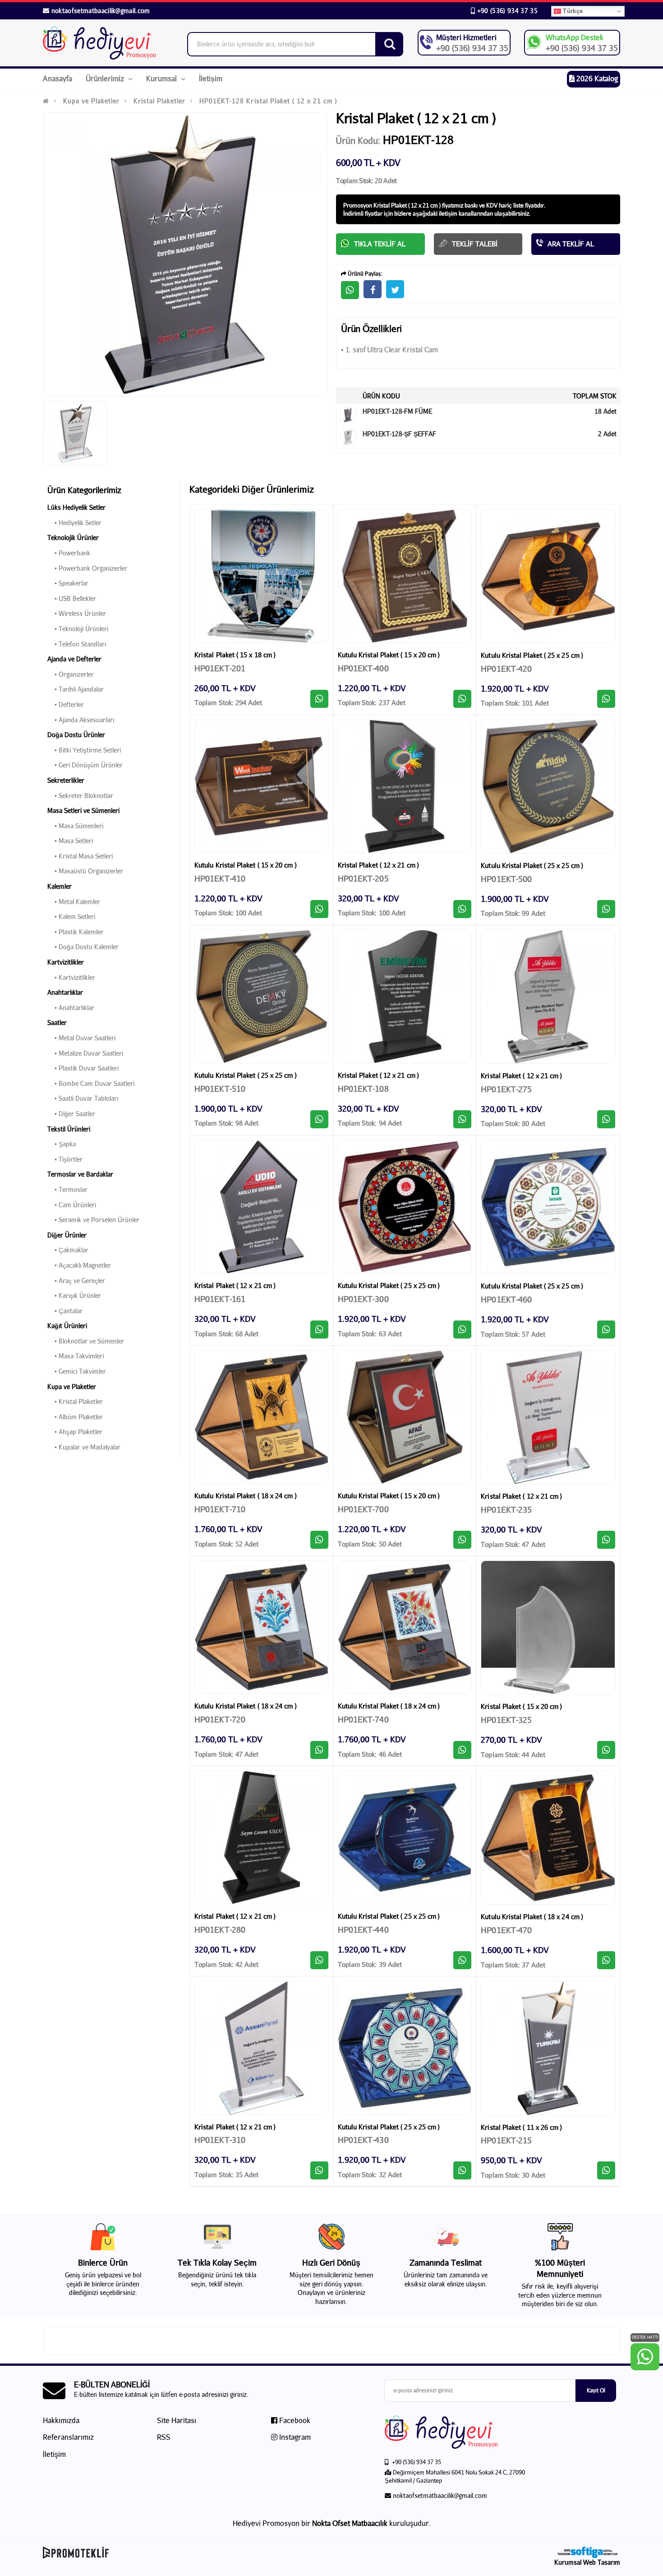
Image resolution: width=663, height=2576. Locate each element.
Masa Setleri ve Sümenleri (83, 810)
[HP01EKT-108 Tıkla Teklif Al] (462, 1119)
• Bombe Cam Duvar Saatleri (91, 1083)
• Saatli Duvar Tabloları (83, 1098)
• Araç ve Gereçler (76, 1281)
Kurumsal (162, 78)
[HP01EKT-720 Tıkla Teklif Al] (319, 1750)
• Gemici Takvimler (77, 1371)
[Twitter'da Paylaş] (395, 289)
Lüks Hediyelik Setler (76, 507)
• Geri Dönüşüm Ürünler (85, 765)
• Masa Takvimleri (76, 1356)
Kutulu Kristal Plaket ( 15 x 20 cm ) (389, 655)
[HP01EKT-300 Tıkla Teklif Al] (462, 1330)
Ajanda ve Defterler (74, 659)
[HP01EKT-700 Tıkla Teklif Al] (462, 1540)
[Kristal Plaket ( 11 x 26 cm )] (548, 2048)
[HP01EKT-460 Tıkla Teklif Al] (606, 1330)
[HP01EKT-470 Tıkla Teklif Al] (606, 1960)
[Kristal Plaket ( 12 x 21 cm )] (405, 787)
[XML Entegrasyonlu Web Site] (185, 2553)
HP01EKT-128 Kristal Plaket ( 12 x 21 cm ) (268, 101)
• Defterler (66, 704)
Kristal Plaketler (159, 101)
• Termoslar (67, 1189)
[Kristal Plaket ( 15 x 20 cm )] (548, 1628)
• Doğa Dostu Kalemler (83, 947)
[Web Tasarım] (587, 2552)
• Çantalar (65, 1311)
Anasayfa (58, 78)
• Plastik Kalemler (75, 932)
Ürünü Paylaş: (364, 274)
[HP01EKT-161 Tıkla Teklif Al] (319, 1330)
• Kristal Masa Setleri (80, 856)
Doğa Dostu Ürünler (76, 735)
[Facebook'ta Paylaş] (373, 289)
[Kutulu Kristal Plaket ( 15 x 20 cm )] (405, 576)
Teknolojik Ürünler (73, 538)
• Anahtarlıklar (71, 1008)
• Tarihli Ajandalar (76, 689)
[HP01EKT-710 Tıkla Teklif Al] (319, 1540)
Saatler (57, 1023)
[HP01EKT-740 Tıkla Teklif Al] (462, 1750)
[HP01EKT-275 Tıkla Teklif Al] (606, 1119)
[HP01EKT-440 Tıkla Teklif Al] (462, 1960)
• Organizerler (71, 674)
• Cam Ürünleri (72, 1205)
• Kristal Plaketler (75, 1401)
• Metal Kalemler (74, 902)
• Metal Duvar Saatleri (81, 1038)
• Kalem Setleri (71, 916)
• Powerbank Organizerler (87, 568)
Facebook (294, 2420)
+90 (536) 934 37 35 (506, 11)
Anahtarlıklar (65, 992)
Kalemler (60, 886)
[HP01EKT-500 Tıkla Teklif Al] (606, 909)
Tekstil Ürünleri (69, 1129)
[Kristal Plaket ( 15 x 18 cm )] (261, 576)
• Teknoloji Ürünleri (78, 629)
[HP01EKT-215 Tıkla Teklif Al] (606, 2170)
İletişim (211, 78)
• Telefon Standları (77, 644)
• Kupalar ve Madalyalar (84, 1447)
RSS (164, 2437)
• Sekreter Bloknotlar (80, 796)
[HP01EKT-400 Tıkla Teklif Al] (462, 699)
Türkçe (572, 11)
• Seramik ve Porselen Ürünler (93, 1220)
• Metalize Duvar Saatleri (85, 1053)
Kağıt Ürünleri (67, 1326)
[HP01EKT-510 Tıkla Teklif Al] (319, 1119)
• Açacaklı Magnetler (79, 1265)
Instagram (294, 2437)
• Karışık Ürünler (74, 1295)
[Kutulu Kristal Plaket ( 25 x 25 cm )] (548, 577)
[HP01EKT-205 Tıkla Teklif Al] (462, 909)
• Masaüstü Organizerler (85, 871)
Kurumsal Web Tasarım (587, 2562)
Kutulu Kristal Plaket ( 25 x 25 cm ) (532, 655)
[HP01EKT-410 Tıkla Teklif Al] (319, 909)
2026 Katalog (596, 78)
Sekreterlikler (66, 780)
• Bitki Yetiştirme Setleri (84, 750)
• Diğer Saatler (71, 1114)
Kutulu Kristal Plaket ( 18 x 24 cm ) (246, 1496)
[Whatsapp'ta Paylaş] (350, 290)
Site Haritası (177, 2420)
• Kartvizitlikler (71, 977)
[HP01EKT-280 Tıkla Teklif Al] (319, 1960)
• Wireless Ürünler (77, 613)
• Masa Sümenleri (75, 826)
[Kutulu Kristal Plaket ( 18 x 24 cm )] (261, 1417)
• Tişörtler (65, 1159)
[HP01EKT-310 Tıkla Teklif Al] (319, 2170)
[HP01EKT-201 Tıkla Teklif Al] (319, 699)
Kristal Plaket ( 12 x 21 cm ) (378, 865)
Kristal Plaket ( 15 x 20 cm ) (521, 1706)
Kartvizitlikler (66, 962)
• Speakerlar (68, 583)
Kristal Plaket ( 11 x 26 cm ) (521, 2127)
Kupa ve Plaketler (91, 101)
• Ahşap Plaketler (75, 1432)
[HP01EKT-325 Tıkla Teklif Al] (606, 1750)
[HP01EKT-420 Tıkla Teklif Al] (606, 699)
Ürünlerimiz (106, 78)
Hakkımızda (61, 2420)
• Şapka (62, 1144)
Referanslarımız (68, 2437)
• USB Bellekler (72, 598)
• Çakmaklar (68, 1250)
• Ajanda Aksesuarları (81, 720)
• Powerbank (69, 553)
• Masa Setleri (70, 841)
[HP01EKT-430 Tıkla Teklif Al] (462, 2170)
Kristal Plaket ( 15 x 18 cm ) (235, 655)
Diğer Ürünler (67, 1235)
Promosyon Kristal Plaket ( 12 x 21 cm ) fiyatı (399, 205)
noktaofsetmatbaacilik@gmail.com (101, 11)
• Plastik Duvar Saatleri (83, 1068)
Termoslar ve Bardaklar (80, 1174)
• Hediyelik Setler (74, 523)
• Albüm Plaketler (75, 1417)
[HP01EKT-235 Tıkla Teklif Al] (606, 1540)
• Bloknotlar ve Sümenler (86, 1341)
